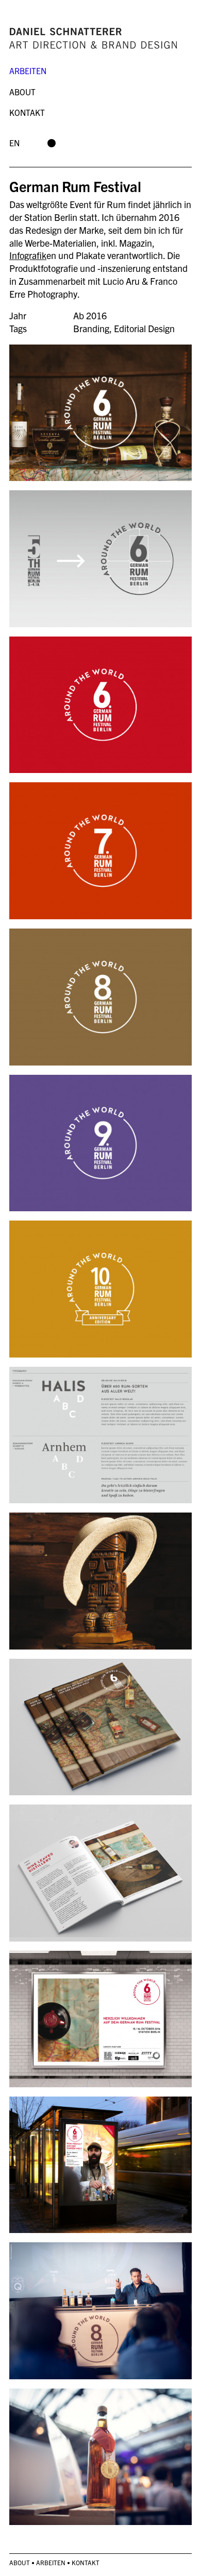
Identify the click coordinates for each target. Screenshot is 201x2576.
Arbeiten (28, 71)
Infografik (28, 255)
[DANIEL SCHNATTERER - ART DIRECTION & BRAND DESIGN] (100, 37)
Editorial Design (144, 328)
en (14, 143)
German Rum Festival (75, 186)
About (22, 92)
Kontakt (27, 112)
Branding (91, 328)
